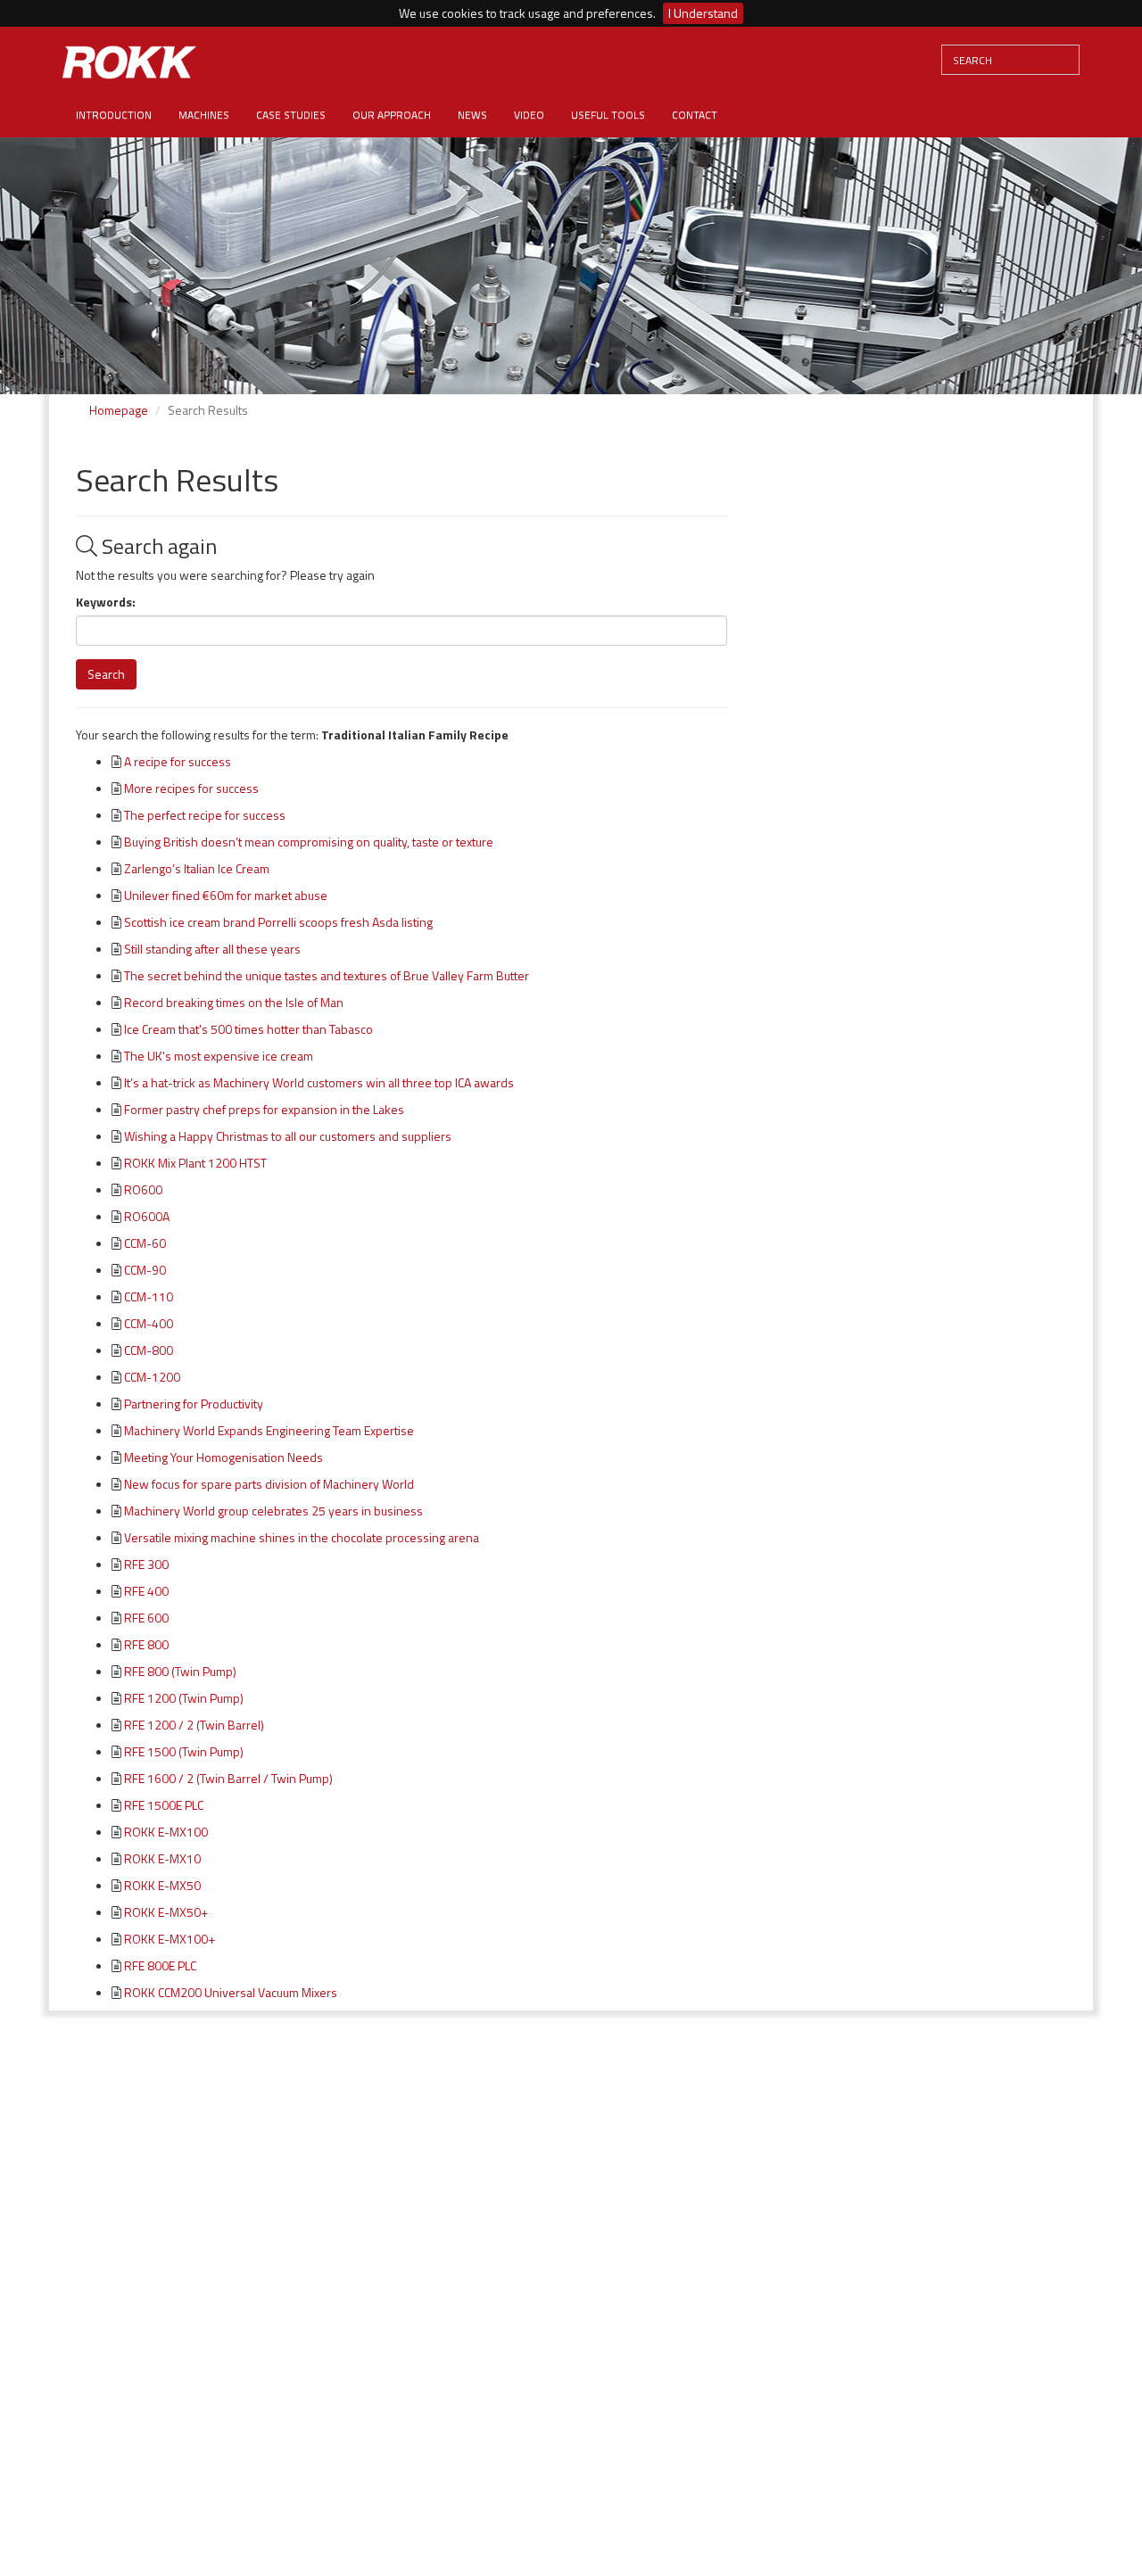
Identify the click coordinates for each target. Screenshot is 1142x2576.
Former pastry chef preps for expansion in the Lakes (264, 1109)
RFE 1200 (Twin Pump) (184, 1698)
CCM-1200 (152, 1377)
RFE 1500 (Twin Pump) (184, 1751)
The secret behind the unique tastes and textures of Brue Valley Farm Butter (327, 975)
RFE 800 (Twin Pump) (180, 1671)
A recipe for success (178, 761)
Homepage (119, 410)
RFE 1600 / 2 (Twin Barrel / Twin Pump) (228, 1778)
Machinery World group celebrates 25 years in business (273, 1511)
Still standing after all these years (212, 949)
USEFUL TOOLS (608, 115)
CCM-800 (149, 1350)
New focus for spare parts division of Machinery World (269, 1484)
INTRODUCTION (114, 115)
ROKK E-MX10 (162, 1858)
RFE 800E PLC (160, 1965)
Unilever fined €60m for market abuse (226, 895)
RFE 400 (146, 1591)
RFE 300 (146, 1564)
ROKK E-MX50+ (166, 1912)
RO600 (143, 1189)
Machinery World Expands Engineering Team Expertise (269, 1430)
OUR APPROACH (392, 115)
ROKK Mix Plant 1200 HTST (195, 1163)
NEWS (472, 115)
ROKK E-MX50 (162, 1885)
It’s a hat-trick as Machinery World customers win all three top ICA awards (319, 1082)
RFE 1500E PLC (164, 1805)
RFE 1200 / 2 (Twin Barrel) (194, 1725)
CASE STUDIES (291, 115)
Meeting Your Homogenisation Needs (223, 1457)
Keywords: (106, 602)
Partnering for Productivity (194, 1404)
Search (106, 674)
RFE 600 (146, 1618)
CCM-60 (145, 1243)
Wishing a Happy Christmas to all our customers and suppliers (288, 1136)
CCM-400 (149, 1323)
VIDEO (529, 115)
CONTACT (695, 115)
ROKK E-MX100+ (170, 1939)
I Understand (703, 13)
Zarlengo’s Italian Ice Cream (197, 868)
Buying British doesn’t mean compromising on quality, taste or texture (309, 842)
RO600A (147, 1216)
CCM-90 (145, 1270)
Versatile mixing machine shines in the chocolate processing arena (302, 1537)
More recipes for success (191, 788)
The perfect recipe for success (205, 815)
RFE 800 (146, 1644)
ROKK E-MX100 (166, 1832)
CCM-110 (149, 1296)
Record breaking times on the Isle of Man (234, 1002)
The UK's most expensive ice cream (219, 1056)
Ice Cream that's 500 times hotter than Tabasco (248, 1029)
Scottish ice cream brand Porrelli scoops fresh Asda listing (278, 922)
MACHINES (204, 115)
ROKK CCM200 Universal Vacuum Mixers (231, 1992)
